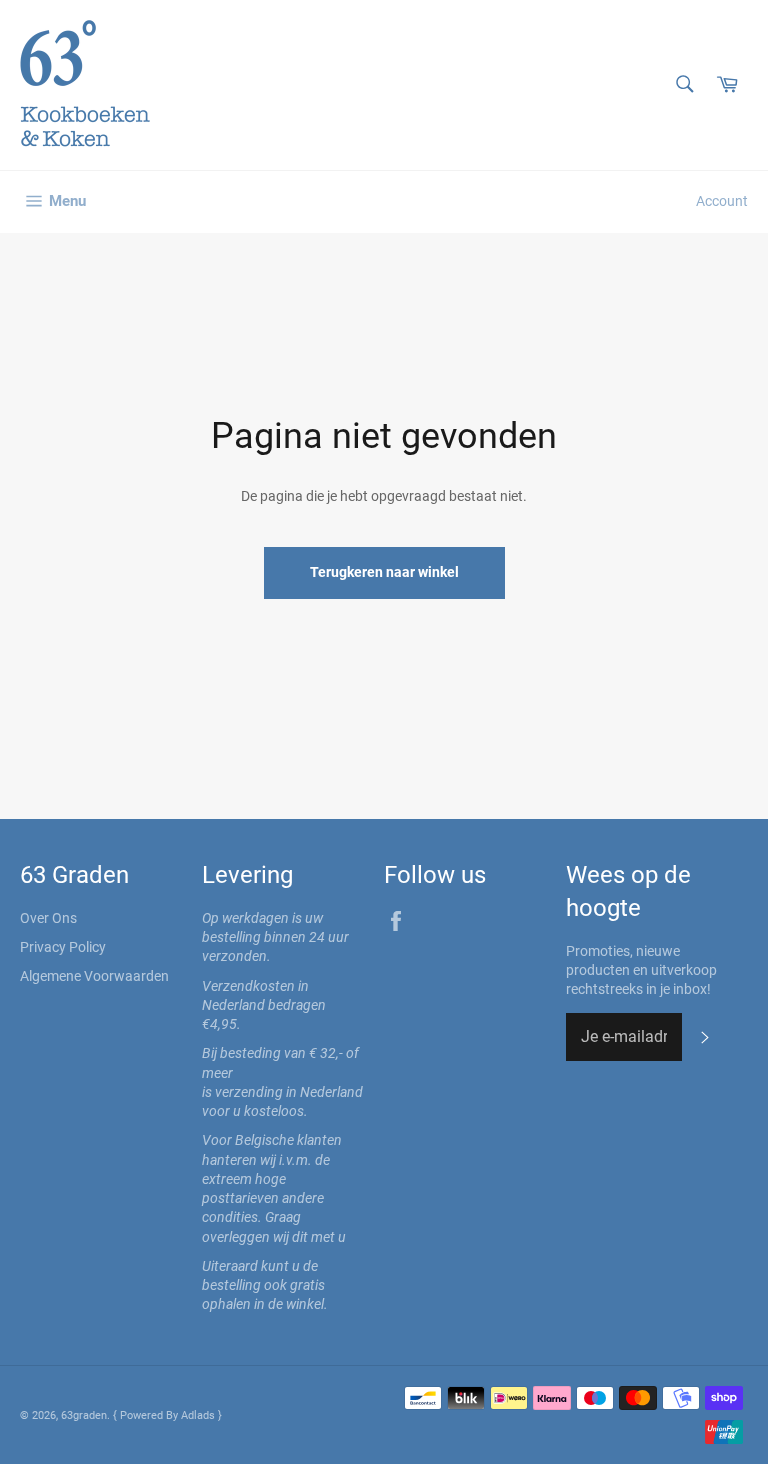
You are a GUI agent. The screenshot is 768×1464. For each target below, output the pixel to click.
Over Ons (48, 918)
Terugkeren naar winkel (384, 572)
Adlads (199, 1415)
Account (722, 201)
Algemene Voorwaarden (94, 976)
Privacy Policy (63, 947)
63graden (84, 1415)
